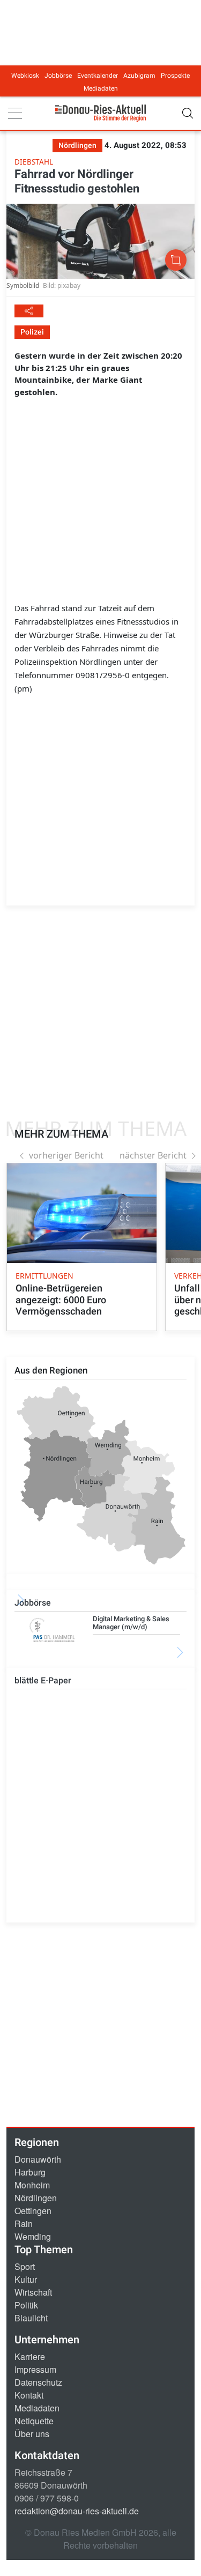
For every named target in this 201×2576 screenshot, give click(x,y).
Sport (25, 2266)
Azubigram (139, 76)
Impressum (35, 2369)
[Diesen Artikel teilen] (29, 311)
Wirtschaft (33, 2292)
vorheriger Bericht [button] (66, 1155)
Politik (26, 2305)
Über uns (32, 2434)
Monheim (32, 2185)
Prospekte (175, 76)
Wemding (33, 2236)
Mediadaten (101, 88)
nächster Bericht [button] (153, 1155)
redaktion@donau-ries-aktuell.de (77, 2511)
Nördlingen (36, 2198)
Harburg (30, 2172)
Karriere (30, 2356)
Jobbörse (58, 76)
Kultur (26, 2279)
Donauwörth (38, 2159)
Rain (24, 2224)
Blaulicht (31, 2318)
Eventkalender (98, 76)
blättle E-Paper (43, 1680)
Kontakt (29, 2395)
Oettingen (33, 2211)
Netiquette (34, 2421)
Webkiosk (25, 76)
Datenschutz (38, 2382)
